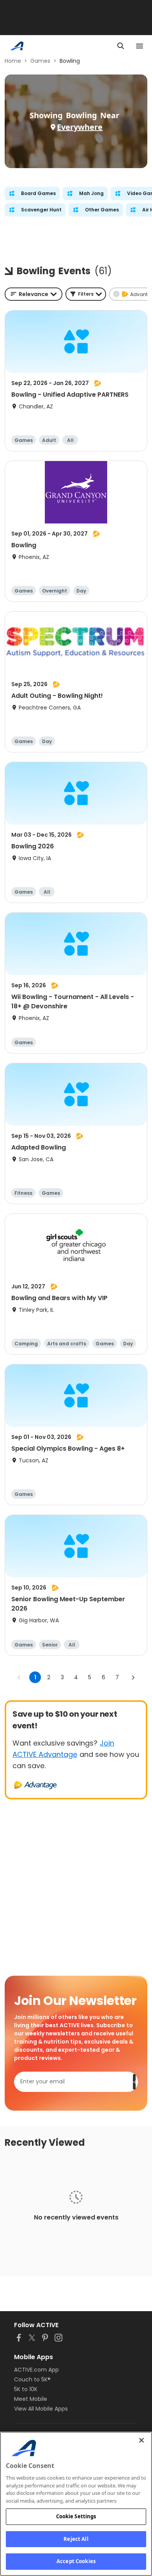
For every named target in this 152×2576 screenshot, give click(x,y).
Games (40, 61)
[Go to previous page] (19, 1677)
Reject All (76, 2539)
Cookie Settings (76, 2516)
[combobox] (34, 294)
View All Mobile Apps (41, 2409)
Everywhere (80, 127)
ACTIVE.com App (36, 2370)
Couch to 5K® (32, 2379)
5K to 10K (26, 2389)
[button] (86, 294)
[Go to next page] (133, 1677)
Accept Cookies (76, 2561)
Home (13, 61)
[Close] (141, 2440)
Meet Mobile (31, 2399)
